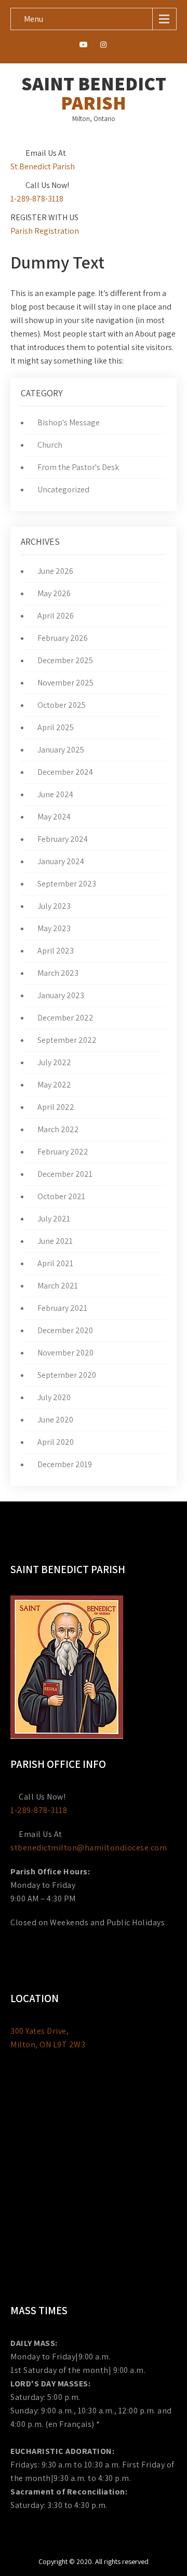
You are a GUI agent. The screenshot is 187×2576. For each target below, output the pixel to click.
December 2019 (65, 1464)
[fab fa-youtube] (84, 46)
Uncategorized (63, 489)
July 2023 (54, 906)
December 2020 (65, 1330)
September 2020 (67, 1375)
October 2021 (61, 1196)
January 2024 (61, 861)
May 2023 (54, 928)
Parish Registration (45, 231)
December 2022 (65, 1018)
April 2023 (56, 951)
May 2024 (54, 817)
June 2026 (55, 571)
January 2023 (61, 995)
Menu (34, 19)
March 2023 (58, 973)
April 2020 (56, 1442)
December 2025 (65, 660)
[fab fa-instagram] (104, 46)
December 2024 (65, 772)
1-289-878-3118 (37, 199)
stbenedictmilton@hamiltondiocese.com (89, 1848)
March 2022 (58, 1129)
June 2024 (55, 794)
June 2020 (55, 1420)
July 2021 (54, 1219)
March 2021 (58, 1286)
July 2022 (54, 1062)
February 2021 (62, 1308)
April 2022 (56, 1107)
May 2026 (54, 593)
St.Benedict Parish (43, 166)
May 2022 (54, 1085)
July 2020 (54, 1397)
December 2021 (65, 1174)
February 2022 (63, 1152)
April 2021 (55, 1263)
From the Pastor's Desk (78, 467)
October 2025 (62, 705)
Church (50, 445)
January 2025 (61, 750)
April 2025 (56, 727)
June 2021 (55, 1241)
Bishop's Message (69, 422)
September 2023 (67, 884)
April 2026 (56, 616)
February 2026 (63, 638)
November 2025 (65, 683)
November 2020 (65, 1353)
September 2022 (67, 1040)
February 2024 (63, 839)
